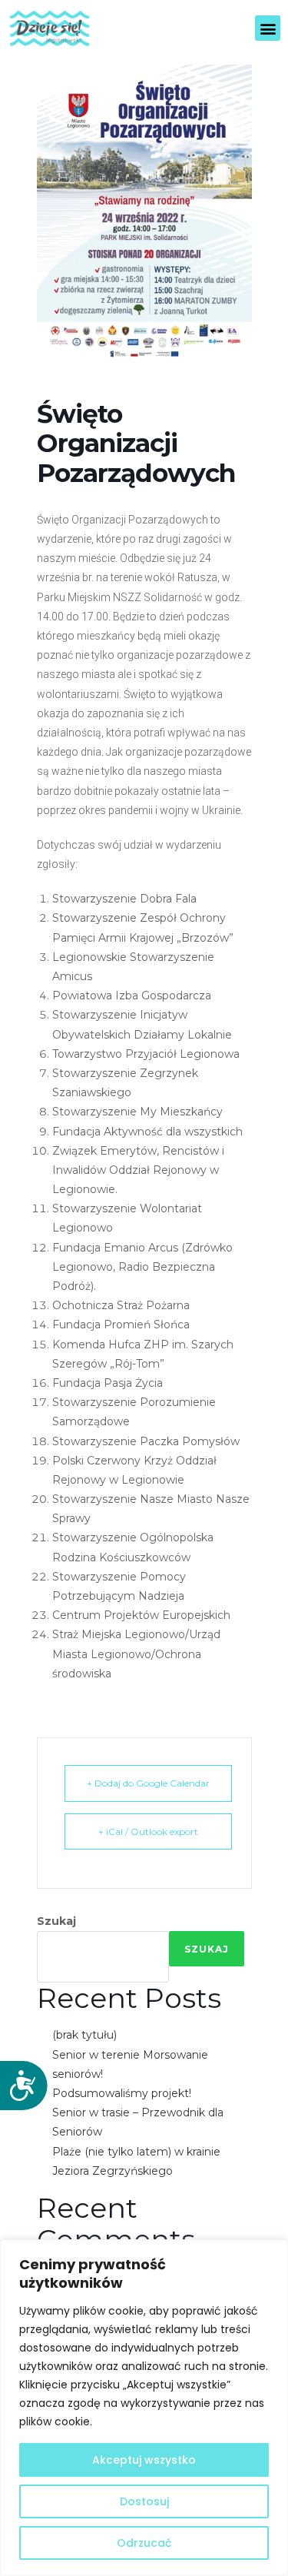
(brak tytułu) (84, 2035)
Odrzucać (144, 2543)
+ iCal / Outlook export (148, 1831)
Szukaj (56, 1921)
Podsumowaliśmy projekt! (122, 2093)
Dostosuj (144, 2501)
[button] (268, 28)
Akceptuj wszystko (144, 2460)
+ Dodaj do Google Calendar (148, 1783)
